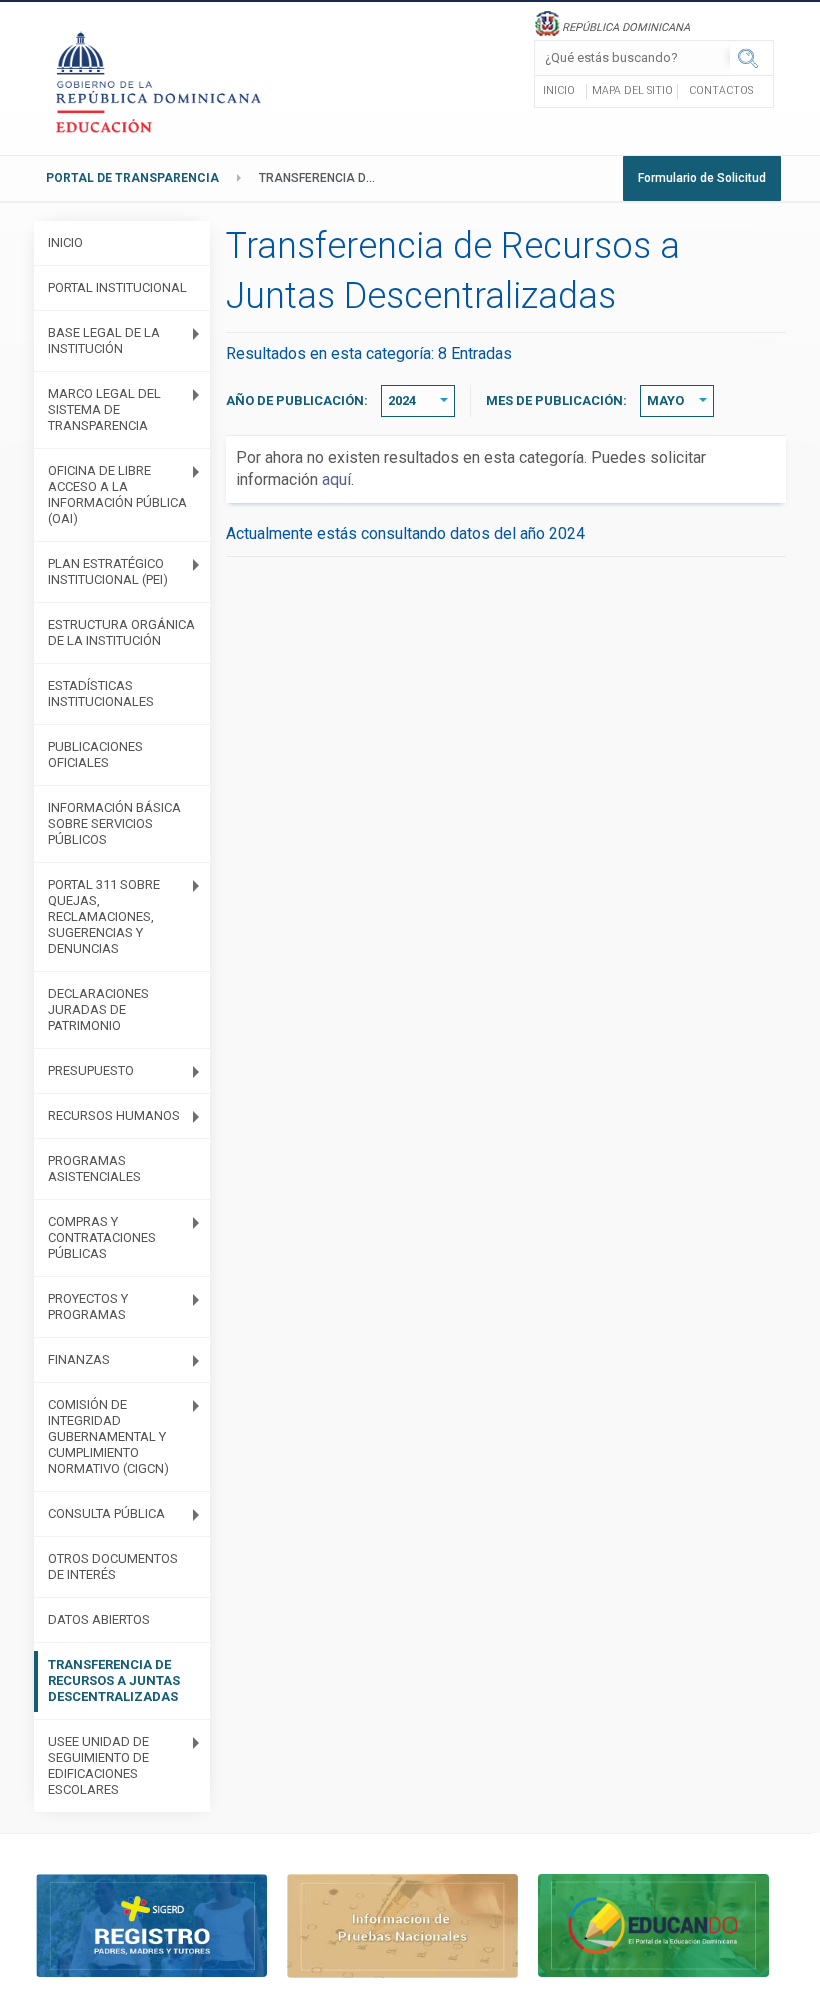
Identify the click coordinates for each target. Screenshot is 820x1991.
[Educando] (653, 1924)
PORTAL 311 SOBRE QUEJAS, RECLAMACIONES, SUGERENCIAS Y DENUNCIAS (104, 916)
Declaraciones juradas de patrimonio (98, 1009)
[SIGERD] (151, 1924)
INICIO (65, 242)
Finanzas (79, 1359)
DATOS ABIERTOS (99, 1619)
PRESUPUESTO (91, 1070)
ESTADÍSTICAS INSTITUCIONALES (101, 693)
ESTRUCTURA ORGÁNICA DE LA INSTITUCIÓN (121, 632)
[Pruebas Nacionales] (402, 1924)
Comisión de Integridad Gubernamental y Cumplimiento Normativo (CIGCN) (108, 1436)
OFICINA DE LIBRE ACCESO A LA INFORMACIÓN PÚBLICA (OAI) (117, 494)
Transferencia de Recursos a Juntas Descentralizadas (324, 178)
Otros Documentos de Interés (113, 1566)
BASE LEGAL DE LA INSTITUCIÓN (104, 340)
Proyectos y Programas (88, 1306)
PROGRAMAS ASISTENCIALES (94, 1168)
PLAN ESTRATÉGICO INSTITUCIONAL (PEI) (108, 571)
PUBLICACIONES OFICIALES (95, 754)
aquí (336, 479)
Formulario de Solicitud (702, 178)
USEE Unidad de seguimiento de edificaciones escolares (98, 1765)
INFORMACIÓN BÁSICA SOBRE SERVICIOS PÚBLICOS (114, 823)
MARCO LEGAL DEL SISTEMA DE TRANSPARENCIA (104, 409)
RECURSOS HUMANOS (114, 1115)
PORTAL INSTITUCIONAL (117, 287)
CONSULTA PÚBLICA (106, 1513)
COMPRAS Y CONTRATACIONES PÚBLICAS (102, 1237)
